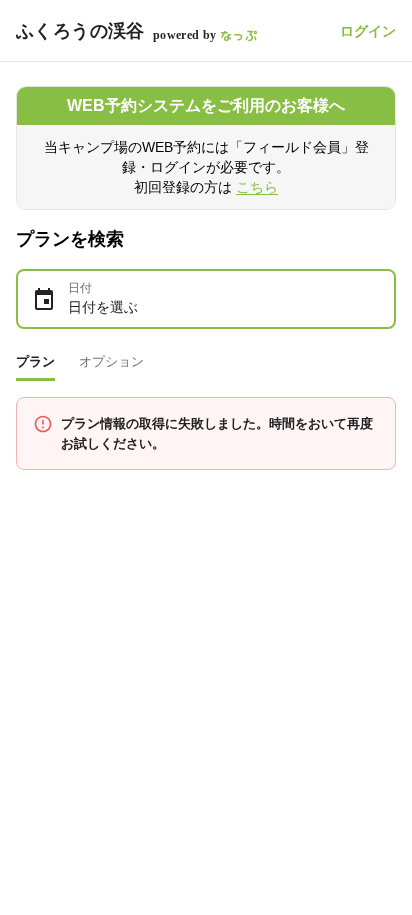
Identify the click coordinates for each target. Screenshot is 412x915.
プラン (35, 361)
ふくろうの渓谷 (80, 31)
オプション (111, 361)
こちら (257, 187)
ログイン (368, 31)
